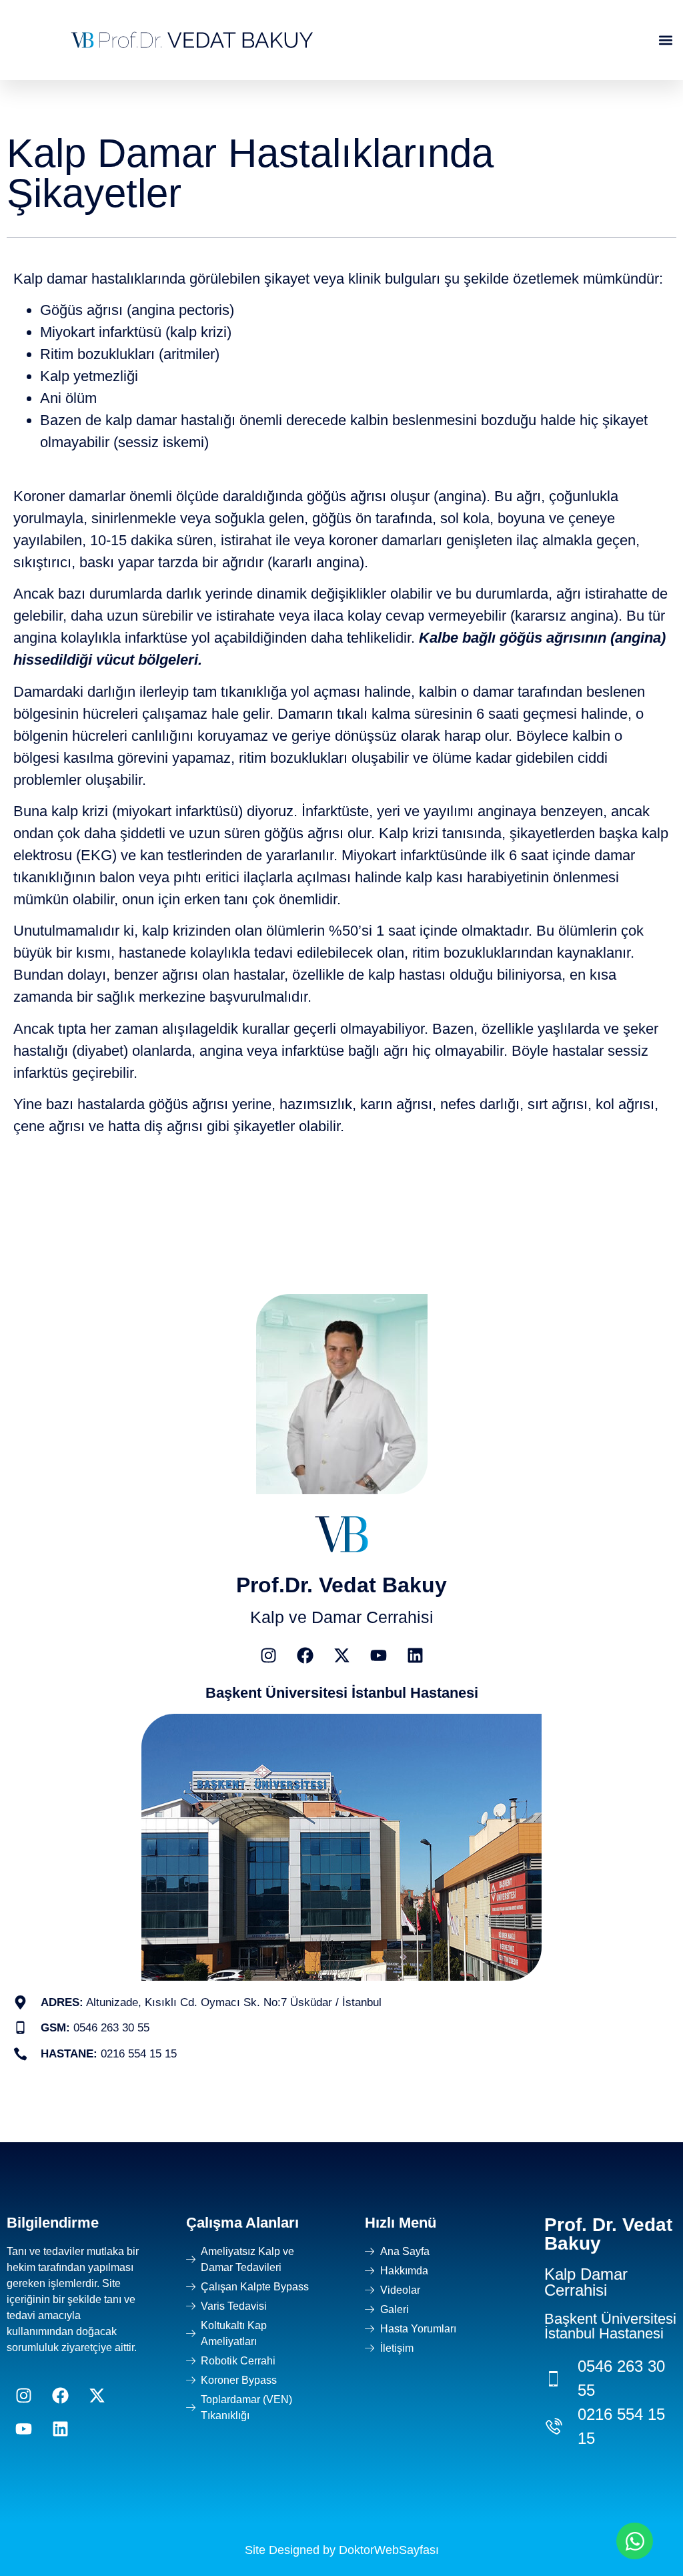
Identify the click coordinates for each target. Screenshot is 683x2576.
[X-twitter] (341, 1656)
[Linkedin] (415, 1656)
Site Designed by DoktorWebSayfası (342, 2550)
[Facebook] (305, 1656)
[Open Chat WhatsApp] (635, 2541)
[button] (665, 40)
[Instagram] (268, 1656)
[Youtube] (378, 1656)
